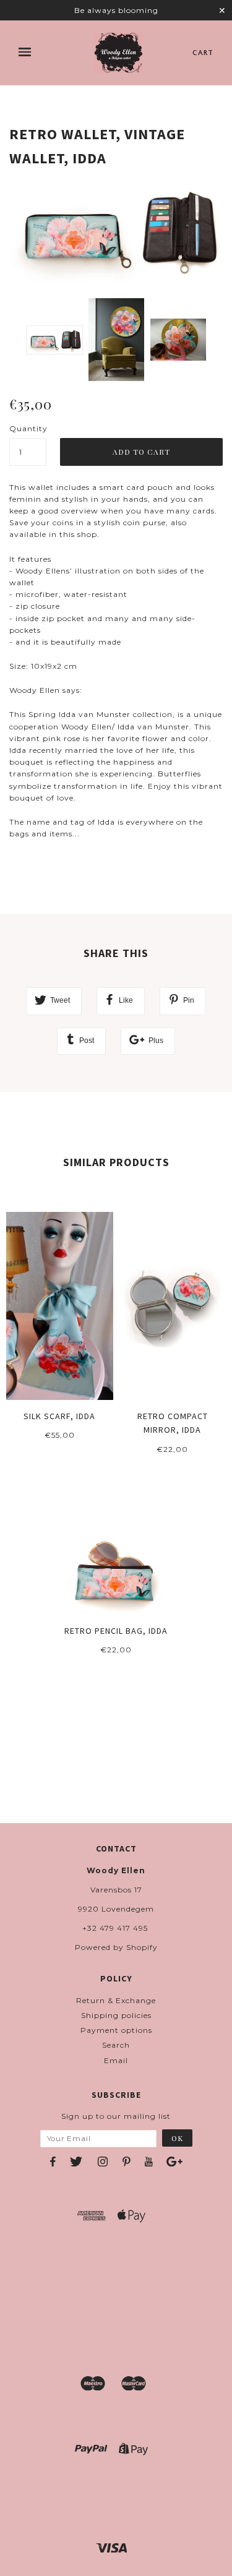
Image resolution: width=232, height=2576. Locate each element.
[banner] (118, 53)
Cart (203, 53)
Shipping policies (116, 2015)
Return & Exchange (116, 2000)
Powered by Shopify (116, 1947)
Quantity (28, 428)
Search (116, 2045)
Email (116, 2060)
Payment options (116, 2030)
